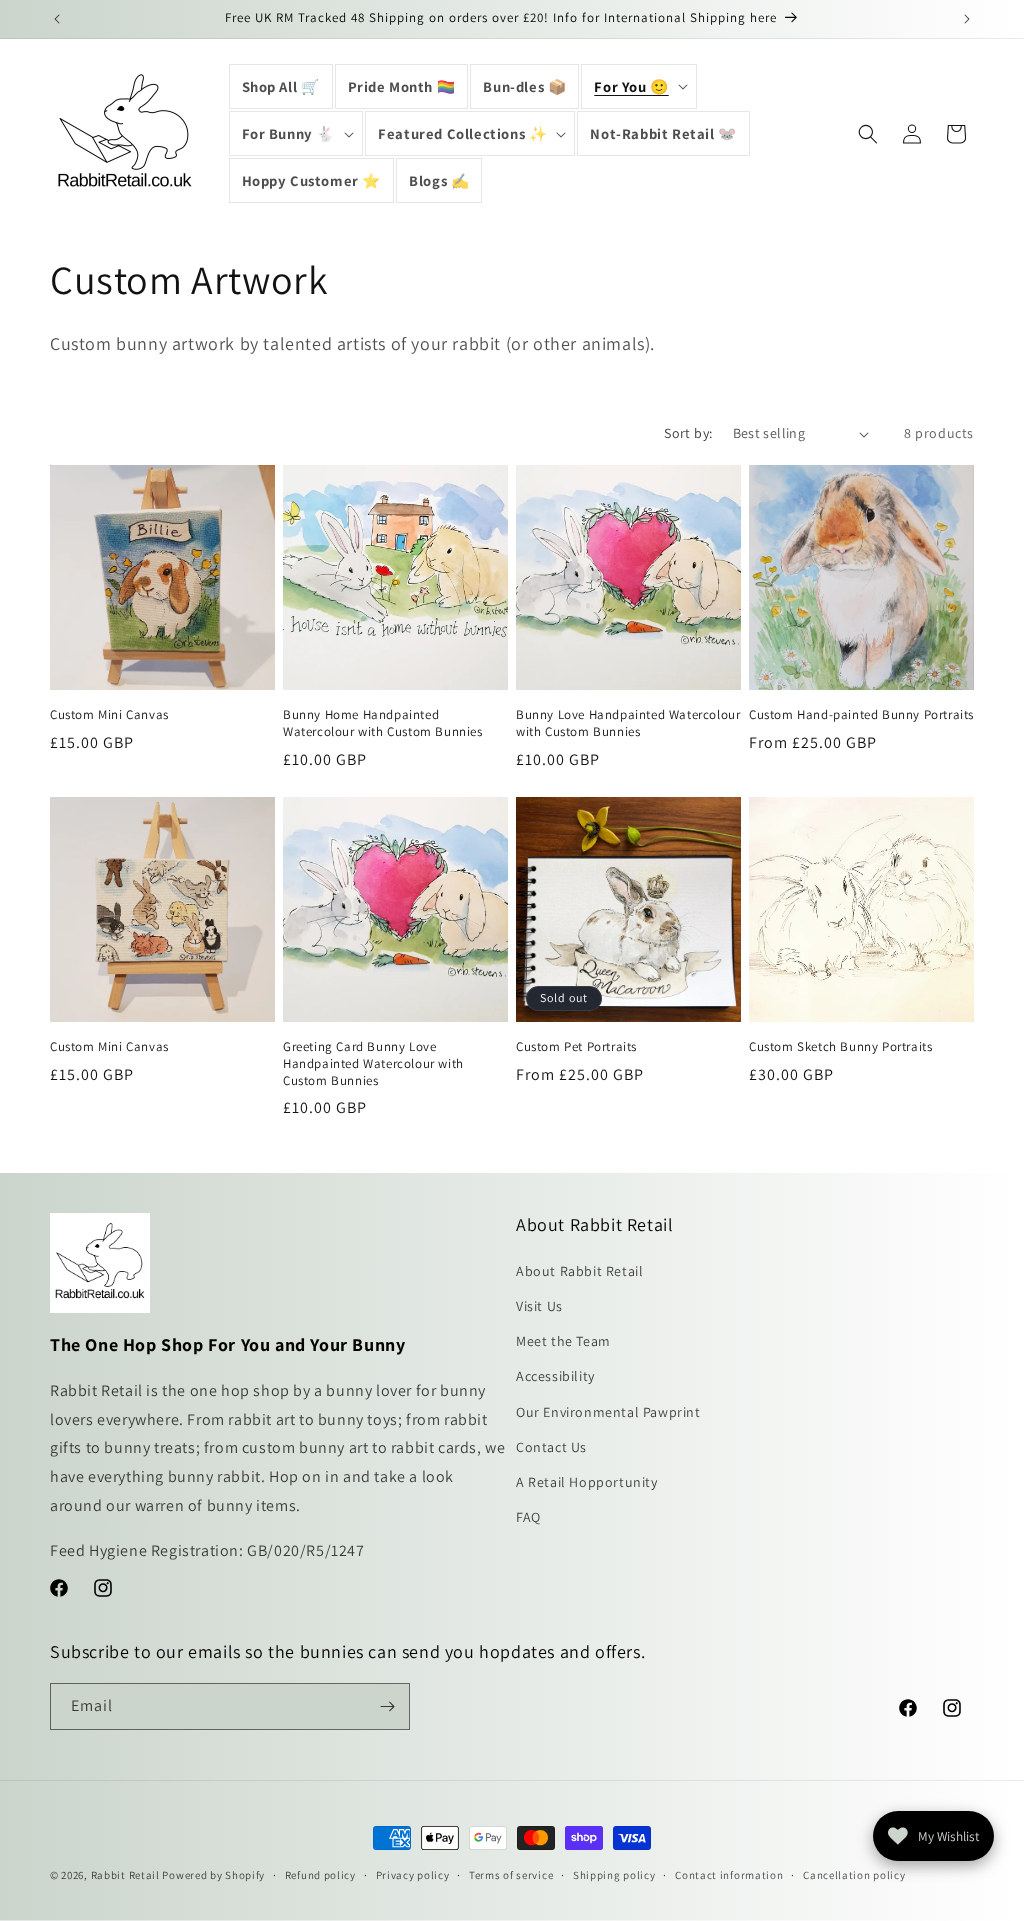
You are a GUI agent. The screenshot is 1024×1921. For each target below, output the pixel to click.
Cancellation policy (854, 1875)
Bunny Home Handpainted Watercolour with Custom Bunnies (383, 723)
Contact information (729, 1875)
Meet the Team (563, 1341)
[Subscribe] (387, 1706)
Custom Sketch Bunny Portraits (840, 1047)
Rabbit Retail (125, 1875)
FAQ (528, 1517)
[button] (638, 86)
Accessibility (555, 1376)
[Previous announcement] (57, 19)
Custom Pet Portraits (576, 1047)
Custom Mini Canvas (109, 715)
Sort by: (688, 433)
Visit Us (539, 1306)
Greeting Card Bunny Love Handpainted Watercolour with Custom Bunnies (373, 1064)
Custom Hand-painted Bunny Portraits (861, 715)
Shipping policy (614, 1875)
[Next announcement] (967, 19)
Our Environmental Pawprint (608, 1412)
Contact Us (551, 1447)
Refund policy (320, 1875)
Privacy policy (413, 1875)
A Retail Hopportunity (587, 1482)
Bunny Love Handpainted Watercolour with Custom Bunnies (628, 723)
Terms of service (511, 1875)
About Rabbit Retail (579, 1271)
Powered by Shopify (213, 1875)
